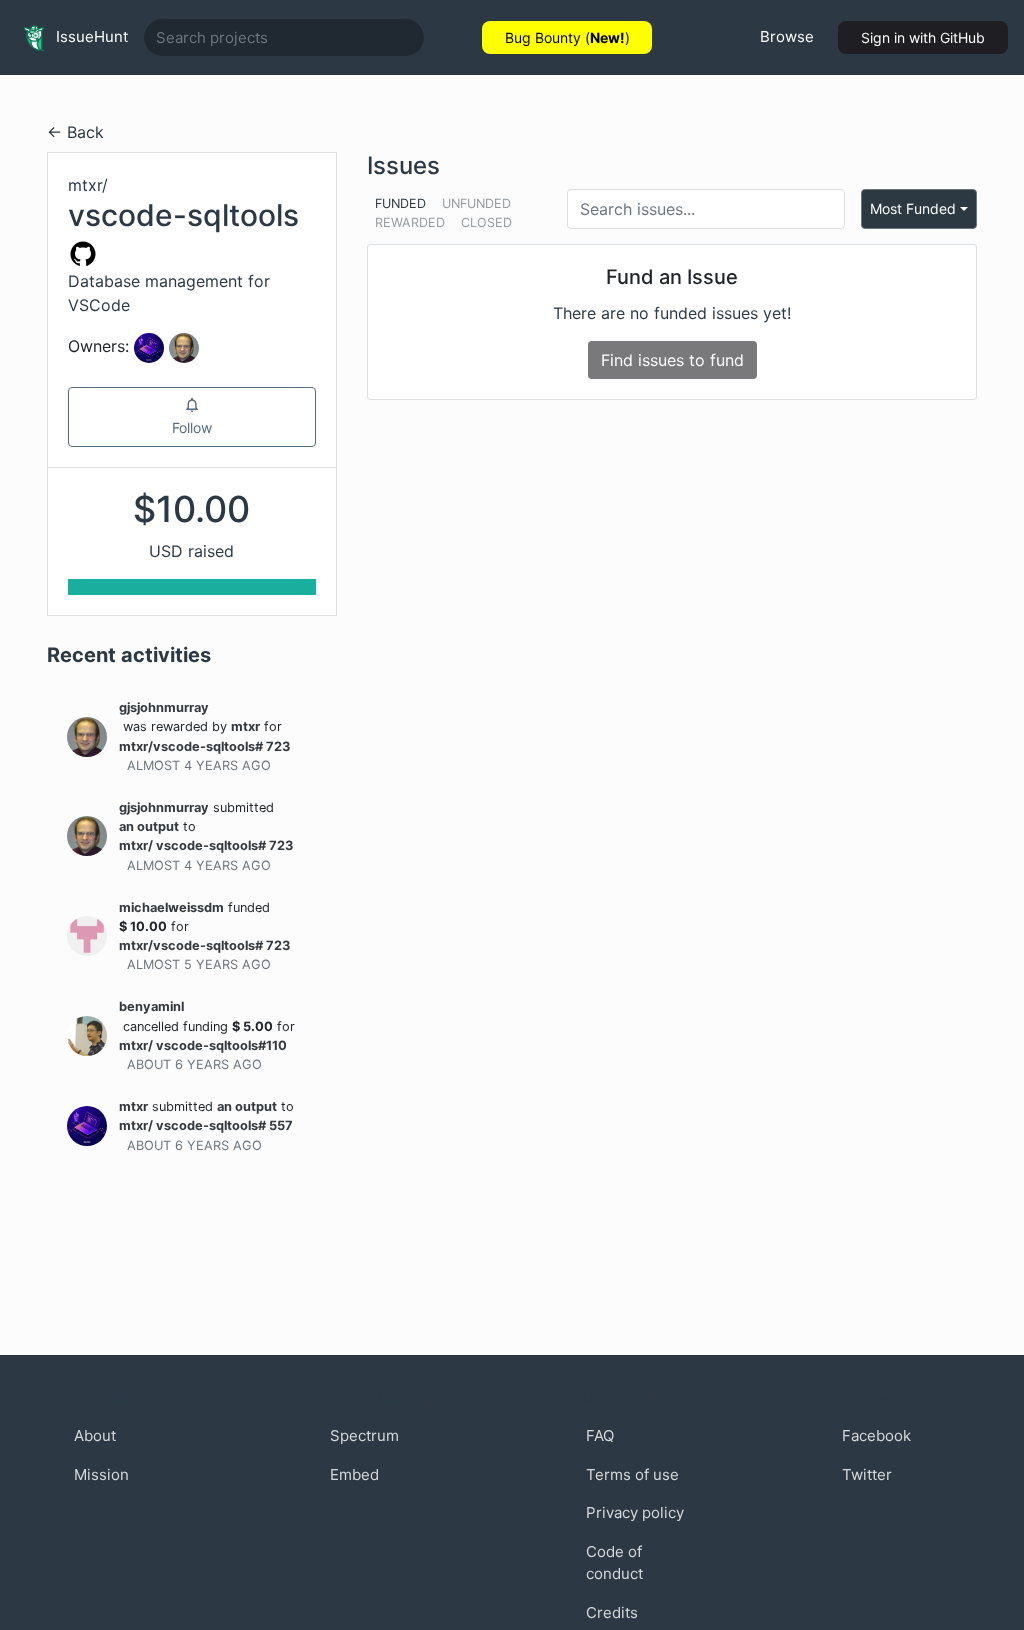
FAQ (600, 1435)
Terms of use (632, 1474)
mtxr (245, 726)
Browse (787, 36)
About (95, 1435)
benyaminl (151, 1006)
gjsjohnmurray (164, 707)
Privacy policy (635, 1512)
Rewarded (410, 222)
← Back (75, 132)
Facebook (876, 1435)
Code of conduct (614, 1563)
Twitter (867, 1474)
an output (149, 826)
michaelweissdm (171, 907)
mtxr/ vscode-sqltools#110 (203, 1045)
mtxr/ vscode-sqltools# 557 (206, 1125)
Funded (400, 203)
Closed (486, 222)
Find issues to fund (672, 360)
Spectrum (364, 1435)
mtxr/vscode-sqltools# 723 (204, 746)
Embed (354, 1474)
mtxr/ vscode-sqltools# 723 (206, 845)
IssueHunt (90, 36)
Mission (101, 1474)
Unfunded (476, 203)
